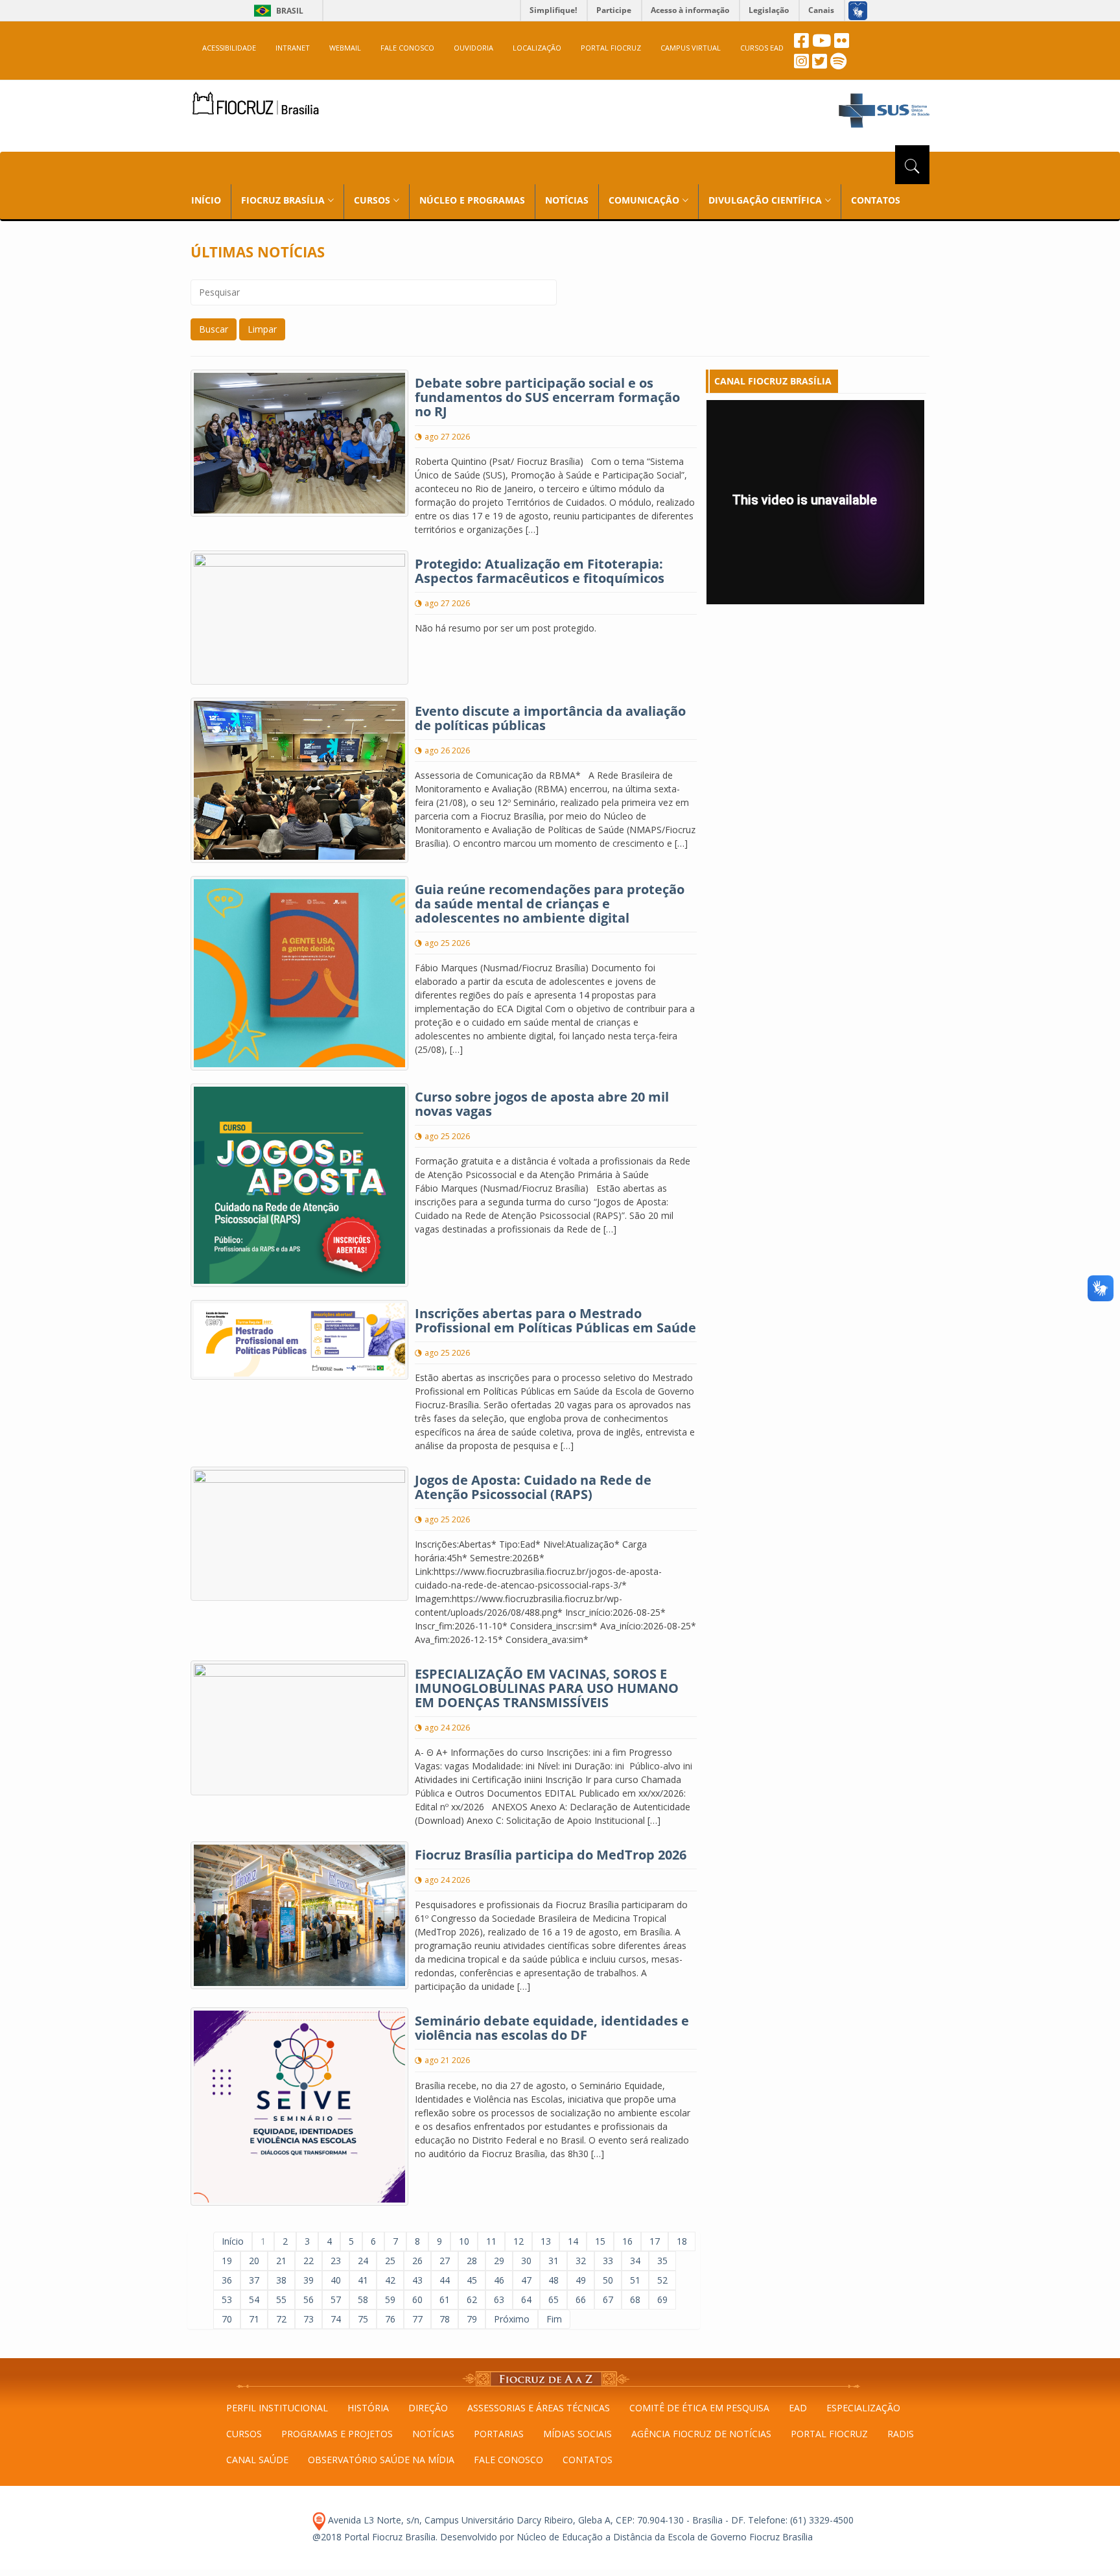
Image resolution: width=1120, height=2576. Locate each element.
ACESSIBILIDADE (229, 48)
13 (546, 2241)
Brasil (276, 11)
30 (526, 2261)
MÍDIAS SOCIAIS (577, 2434)
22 (309, 2261)
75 (363, 2319)
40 (336, 2280)
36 (227, 2280)
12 (519, 2241)
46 (499, 2280)
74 (336, 2319)
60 (417, 2299)
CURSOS (244, 2434)
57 (336, 2299)
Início (233, 2241)
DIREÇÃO (428, 2408)
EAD (798, 2408)
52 (662, 2280)
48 (554, 2280)
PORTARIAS (499, 2434)
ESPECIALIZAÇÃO (863, 2408)
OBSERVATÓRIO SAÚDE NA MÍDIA (381, 2460)
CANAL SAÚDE (257, 2460)
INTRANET (293, 48)
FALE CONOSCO (407, 48)
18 (682, 2241)
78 (445, 2319)
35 (662, 2261)
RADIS (901, 2434)
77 (417, 2319)
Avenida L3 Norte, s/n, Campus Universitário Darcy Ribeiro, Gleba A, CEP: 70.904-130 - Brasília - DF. (535, 2520)
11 (491, 2241)
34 (635, 2261)
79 (472, 2319)
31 (554, 2261)
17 (655, 2241)
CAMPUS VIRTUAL (691, 48)
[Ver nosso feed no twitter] (820, 65)
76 (390, 2319)
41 (363, 2280)
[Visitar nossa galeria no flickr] (842, 44)
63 (499, 2299)
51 (635, 2280)
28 (472, 2261)
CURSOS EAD (762, 48)
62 (472, 2299)
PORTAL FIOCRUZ (611, 48)
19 (227, 2261)
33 (608, 2261)
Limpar (262, 329)
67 (608, 2299)
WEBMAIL (345, 48)
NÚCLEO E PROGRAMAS (472, 200)
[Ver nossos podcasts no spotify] (838, 65)
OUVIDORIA (473, 48)
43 (417, 2280)
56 (309, 2299)
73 (309, 2319)
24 (363, 2261)
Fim (554, 2319)
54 (254, 2299)
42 (390, 2280)
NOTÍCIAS (567, 200)
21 (281, 2261)
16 (627, 2241)
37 (254, 2280)
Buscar (214, 329)
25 (390, 2261)
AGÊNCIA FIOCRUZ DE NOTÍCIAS (701, 2434)
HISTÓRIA (368, 2408)
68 (635, 2299)
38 (281, 2280)
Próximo (512, 2319)
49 (581, 2280)
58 (363, 2299)
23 (336, 2261)
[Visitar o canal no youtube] (822, 44)
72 (281, 2319)
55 (281, 2299)
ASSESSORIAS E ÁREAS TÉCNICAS (539, 2408)
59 (390, 2299)
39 (309, 2280)
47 (526, 2280)
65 (554, 2299)
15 (600, 2241)
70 (227, 2319)
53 (227, 2299)
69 (662, 2299)
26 (417, 2261)
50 (608, 2280)
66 (581, 2299)
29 (499, 2261)
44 (445, 2280)
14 (573, 2241)
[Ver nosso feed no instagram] (801, 65)
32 (581, 2261)
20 (254, 2261)
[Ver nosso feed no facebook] (801, 44)
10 (464, 2241)
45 (472, 2280)
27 (445, 2261)
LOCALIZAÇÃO (537, 48)
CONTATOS (876, 200)
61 (445, 2299)
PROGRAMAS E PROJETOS (337, 2434)
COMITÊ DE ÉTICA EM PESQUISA (699, 2408)
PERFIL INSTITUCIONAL (277, 2408)
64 (526, 2299)
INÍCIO (206, 200)
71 (254, 2319)
